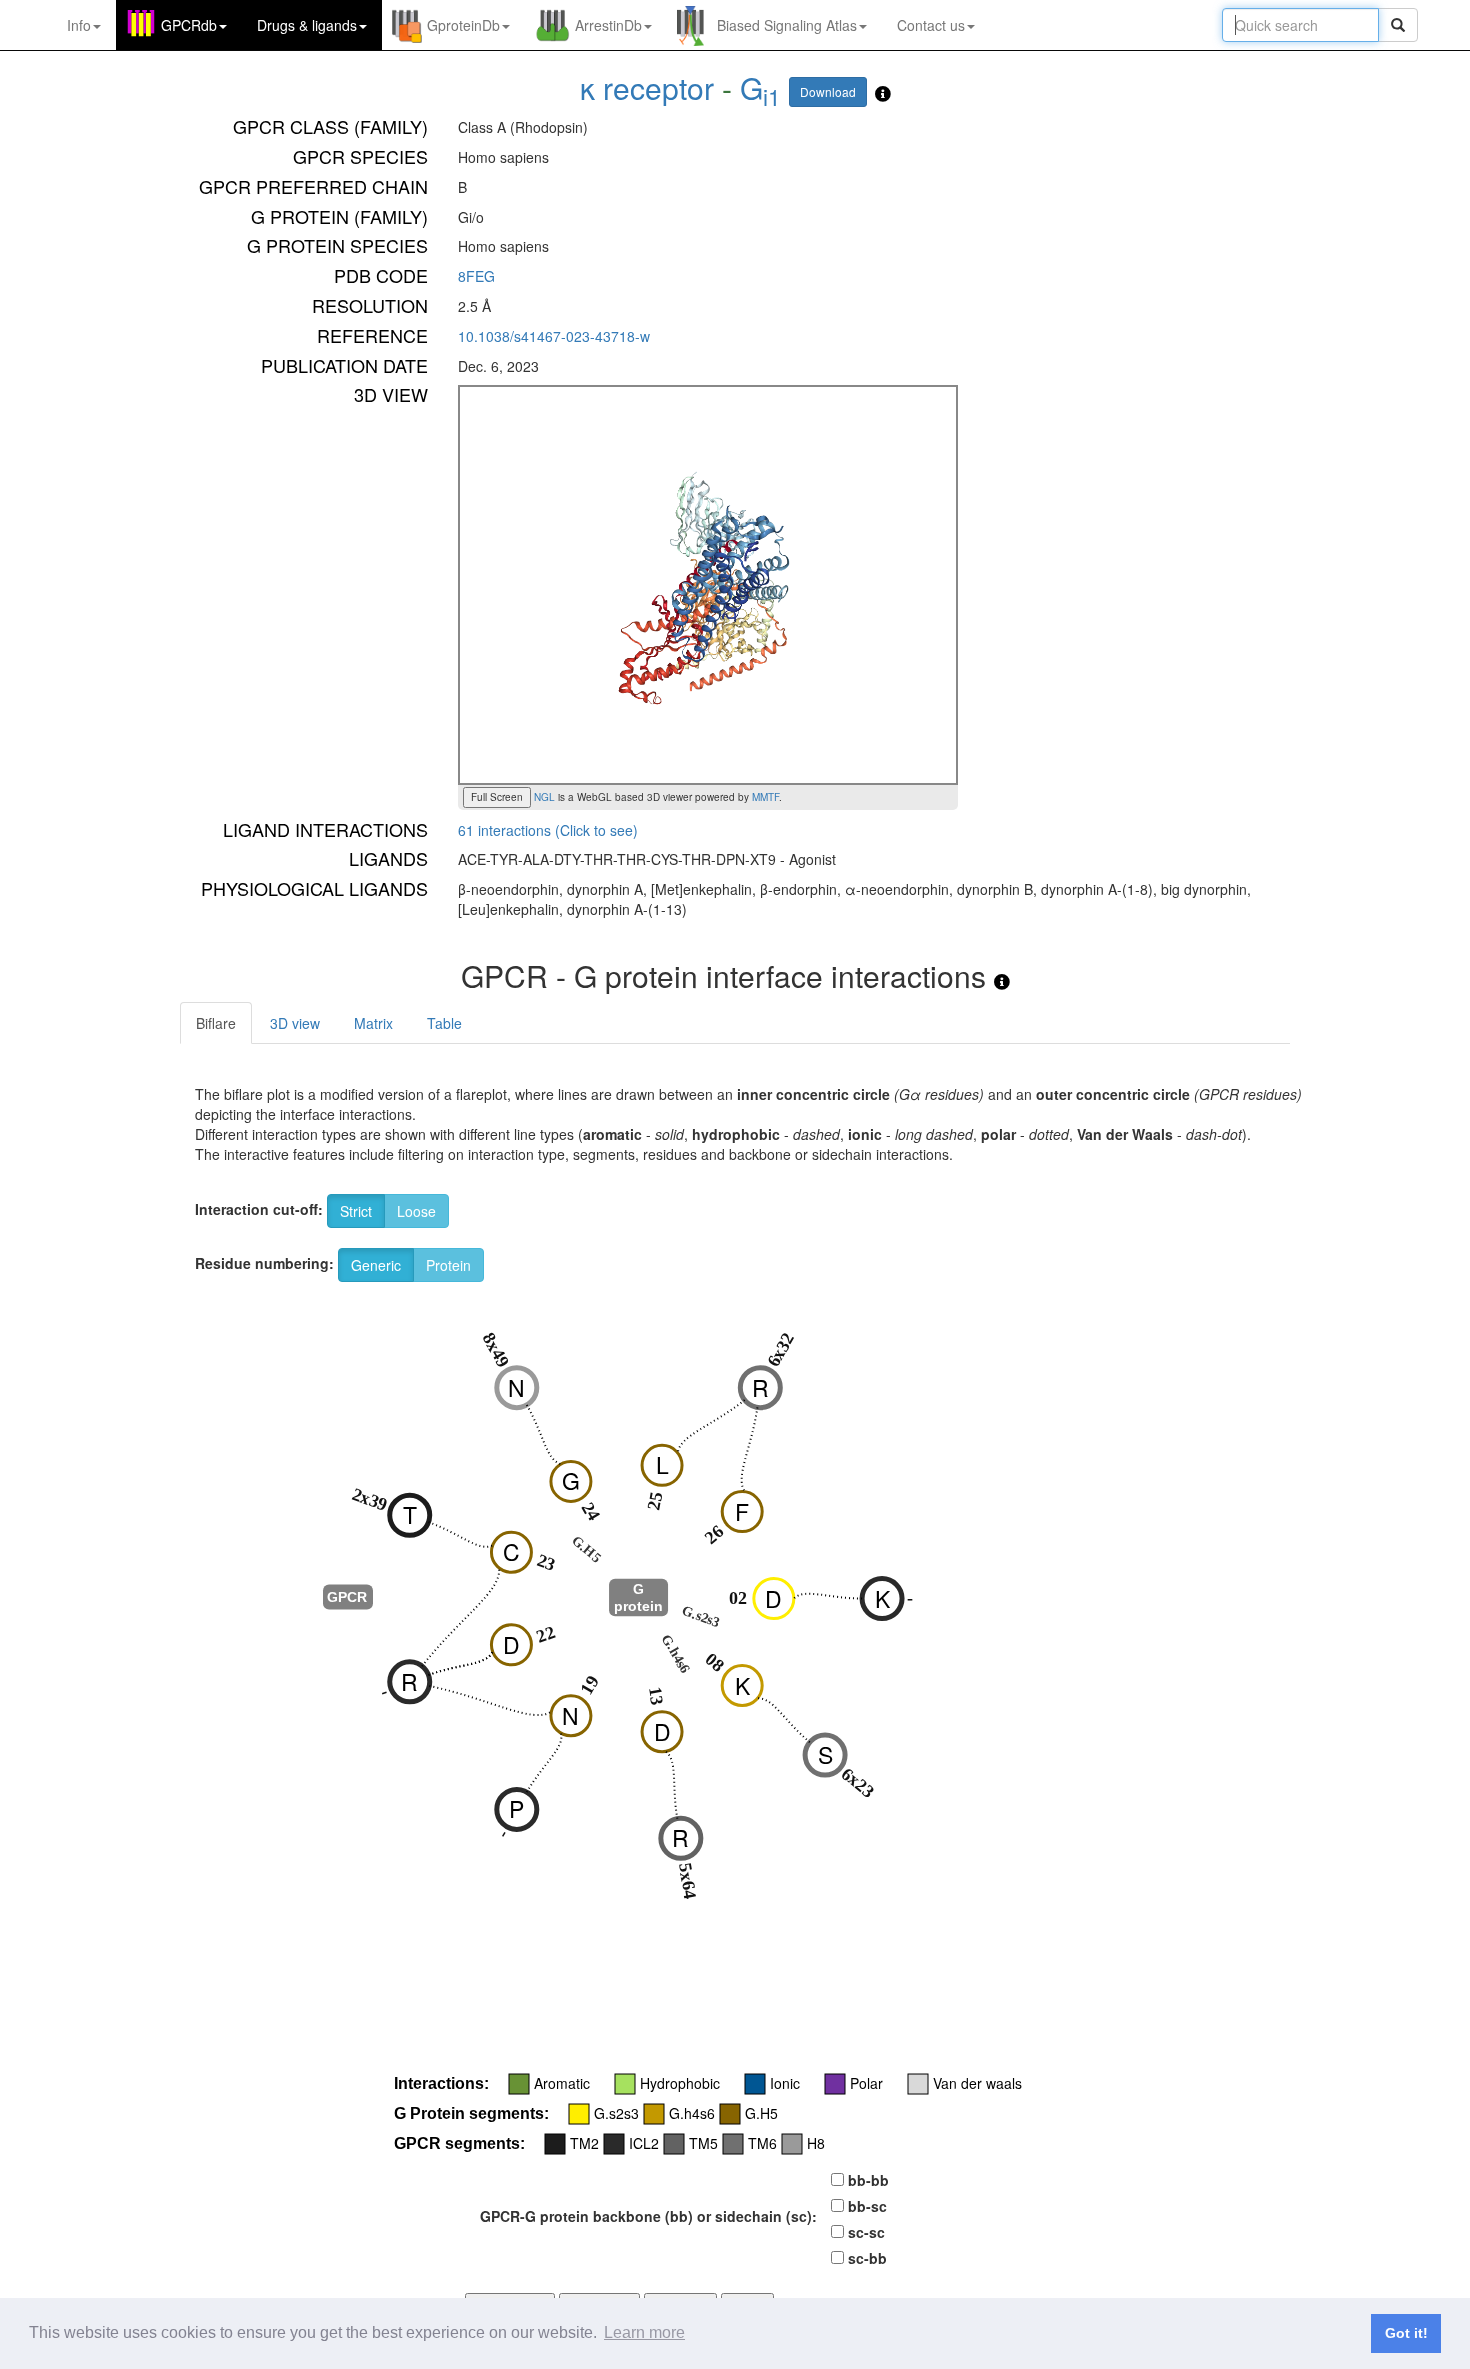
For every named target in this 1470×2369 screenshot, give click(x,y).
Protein (448, 1265)
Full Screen (497, 797)
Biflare (216, 1023)
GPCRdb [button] (189, 25)
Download (828, 91)
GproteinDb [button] (463, 25)
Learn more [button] (644, 2332)
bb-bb (868, 2180)
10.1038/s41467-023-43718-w (554, 336)
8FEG (476, 276)
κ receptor (647, 87)
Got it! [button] (1406, 2333)
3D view (295, 1023)
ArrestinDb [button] (608, 25)
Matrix (373, 1023)
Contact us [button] (931, 25)
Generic (376, 1265)
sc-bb (867, 2258)
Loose (416, 1211)
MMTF (765, 797)
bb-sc (867, 2206)
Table (444, 1023)
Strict (356, 1211)
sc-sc (866, 2232)
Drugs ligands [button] (307, 25)
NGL (543, 797)
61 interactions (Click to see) (548, 830)
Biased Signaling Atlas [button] (787, 25)
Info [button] (79, 25)
